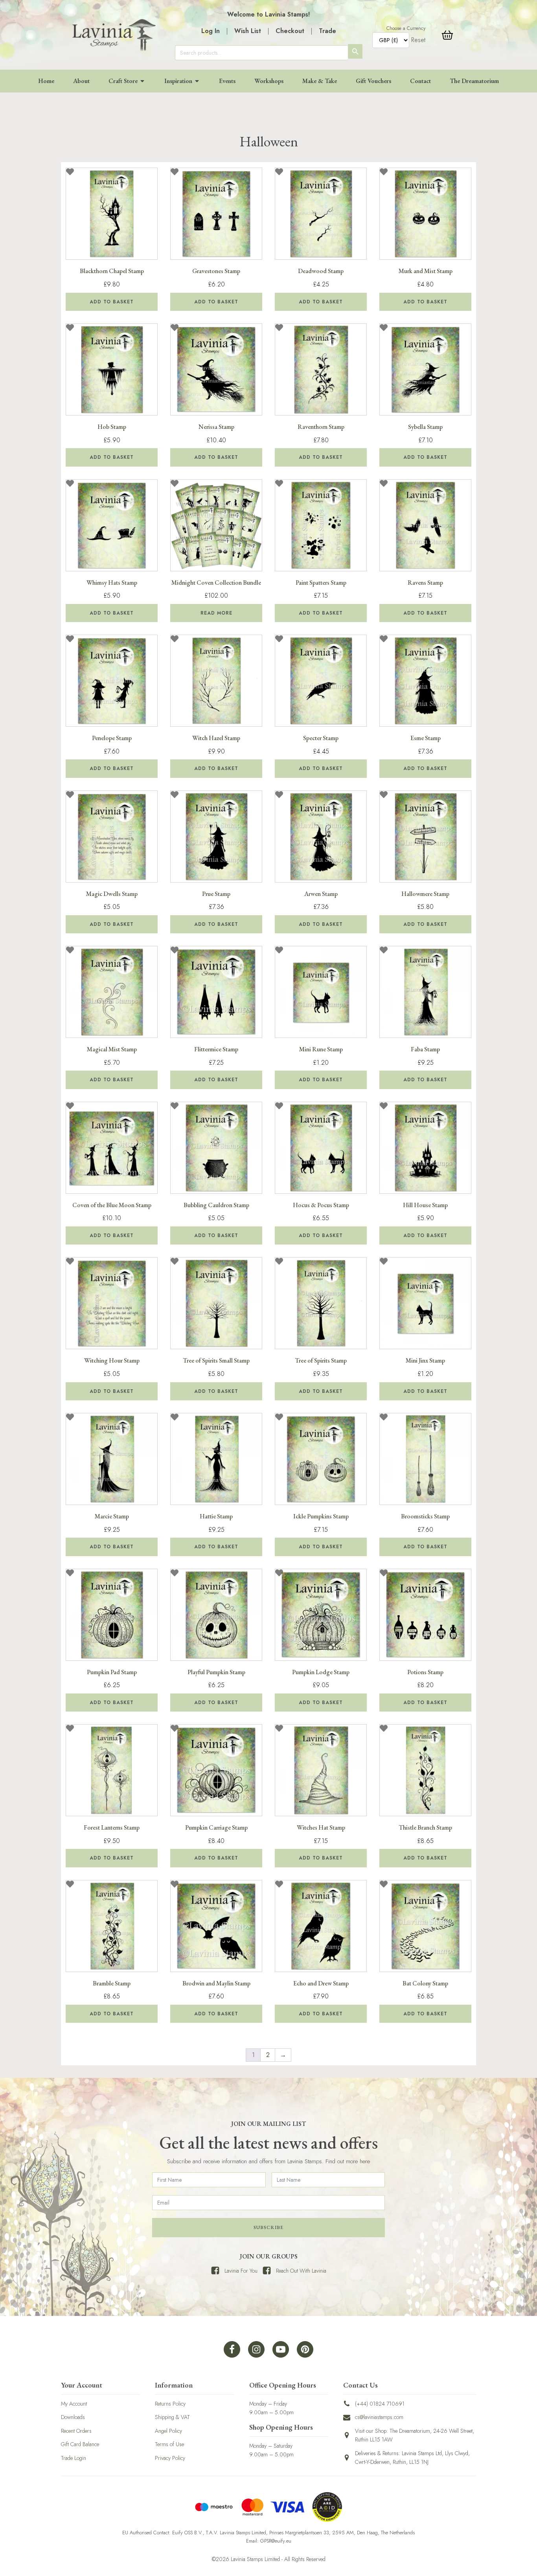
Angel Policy (168, 2431)
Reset (418, 40)
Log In (211, 31)
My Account (74, 2404)
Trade (327, 31)
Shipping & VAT (172, 2417)
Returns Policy (170, 2404)
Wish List (248, 31)
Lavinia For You (241, 2271)
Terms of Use (169, 2444)
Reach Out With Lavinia (301, 2271)
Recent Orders (76, 2431)
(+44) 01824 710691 (380, 2404)
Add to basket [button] (112, 302)
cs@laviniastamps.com (379, 2417)
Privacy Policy (170, 2458)
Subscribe (268, 2227)
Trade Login (74, 2458)
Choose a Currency (406, 28)
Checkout (290, 31)
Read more (216, 613)
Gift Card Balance (80, 2444)
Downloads (73, 2417)
